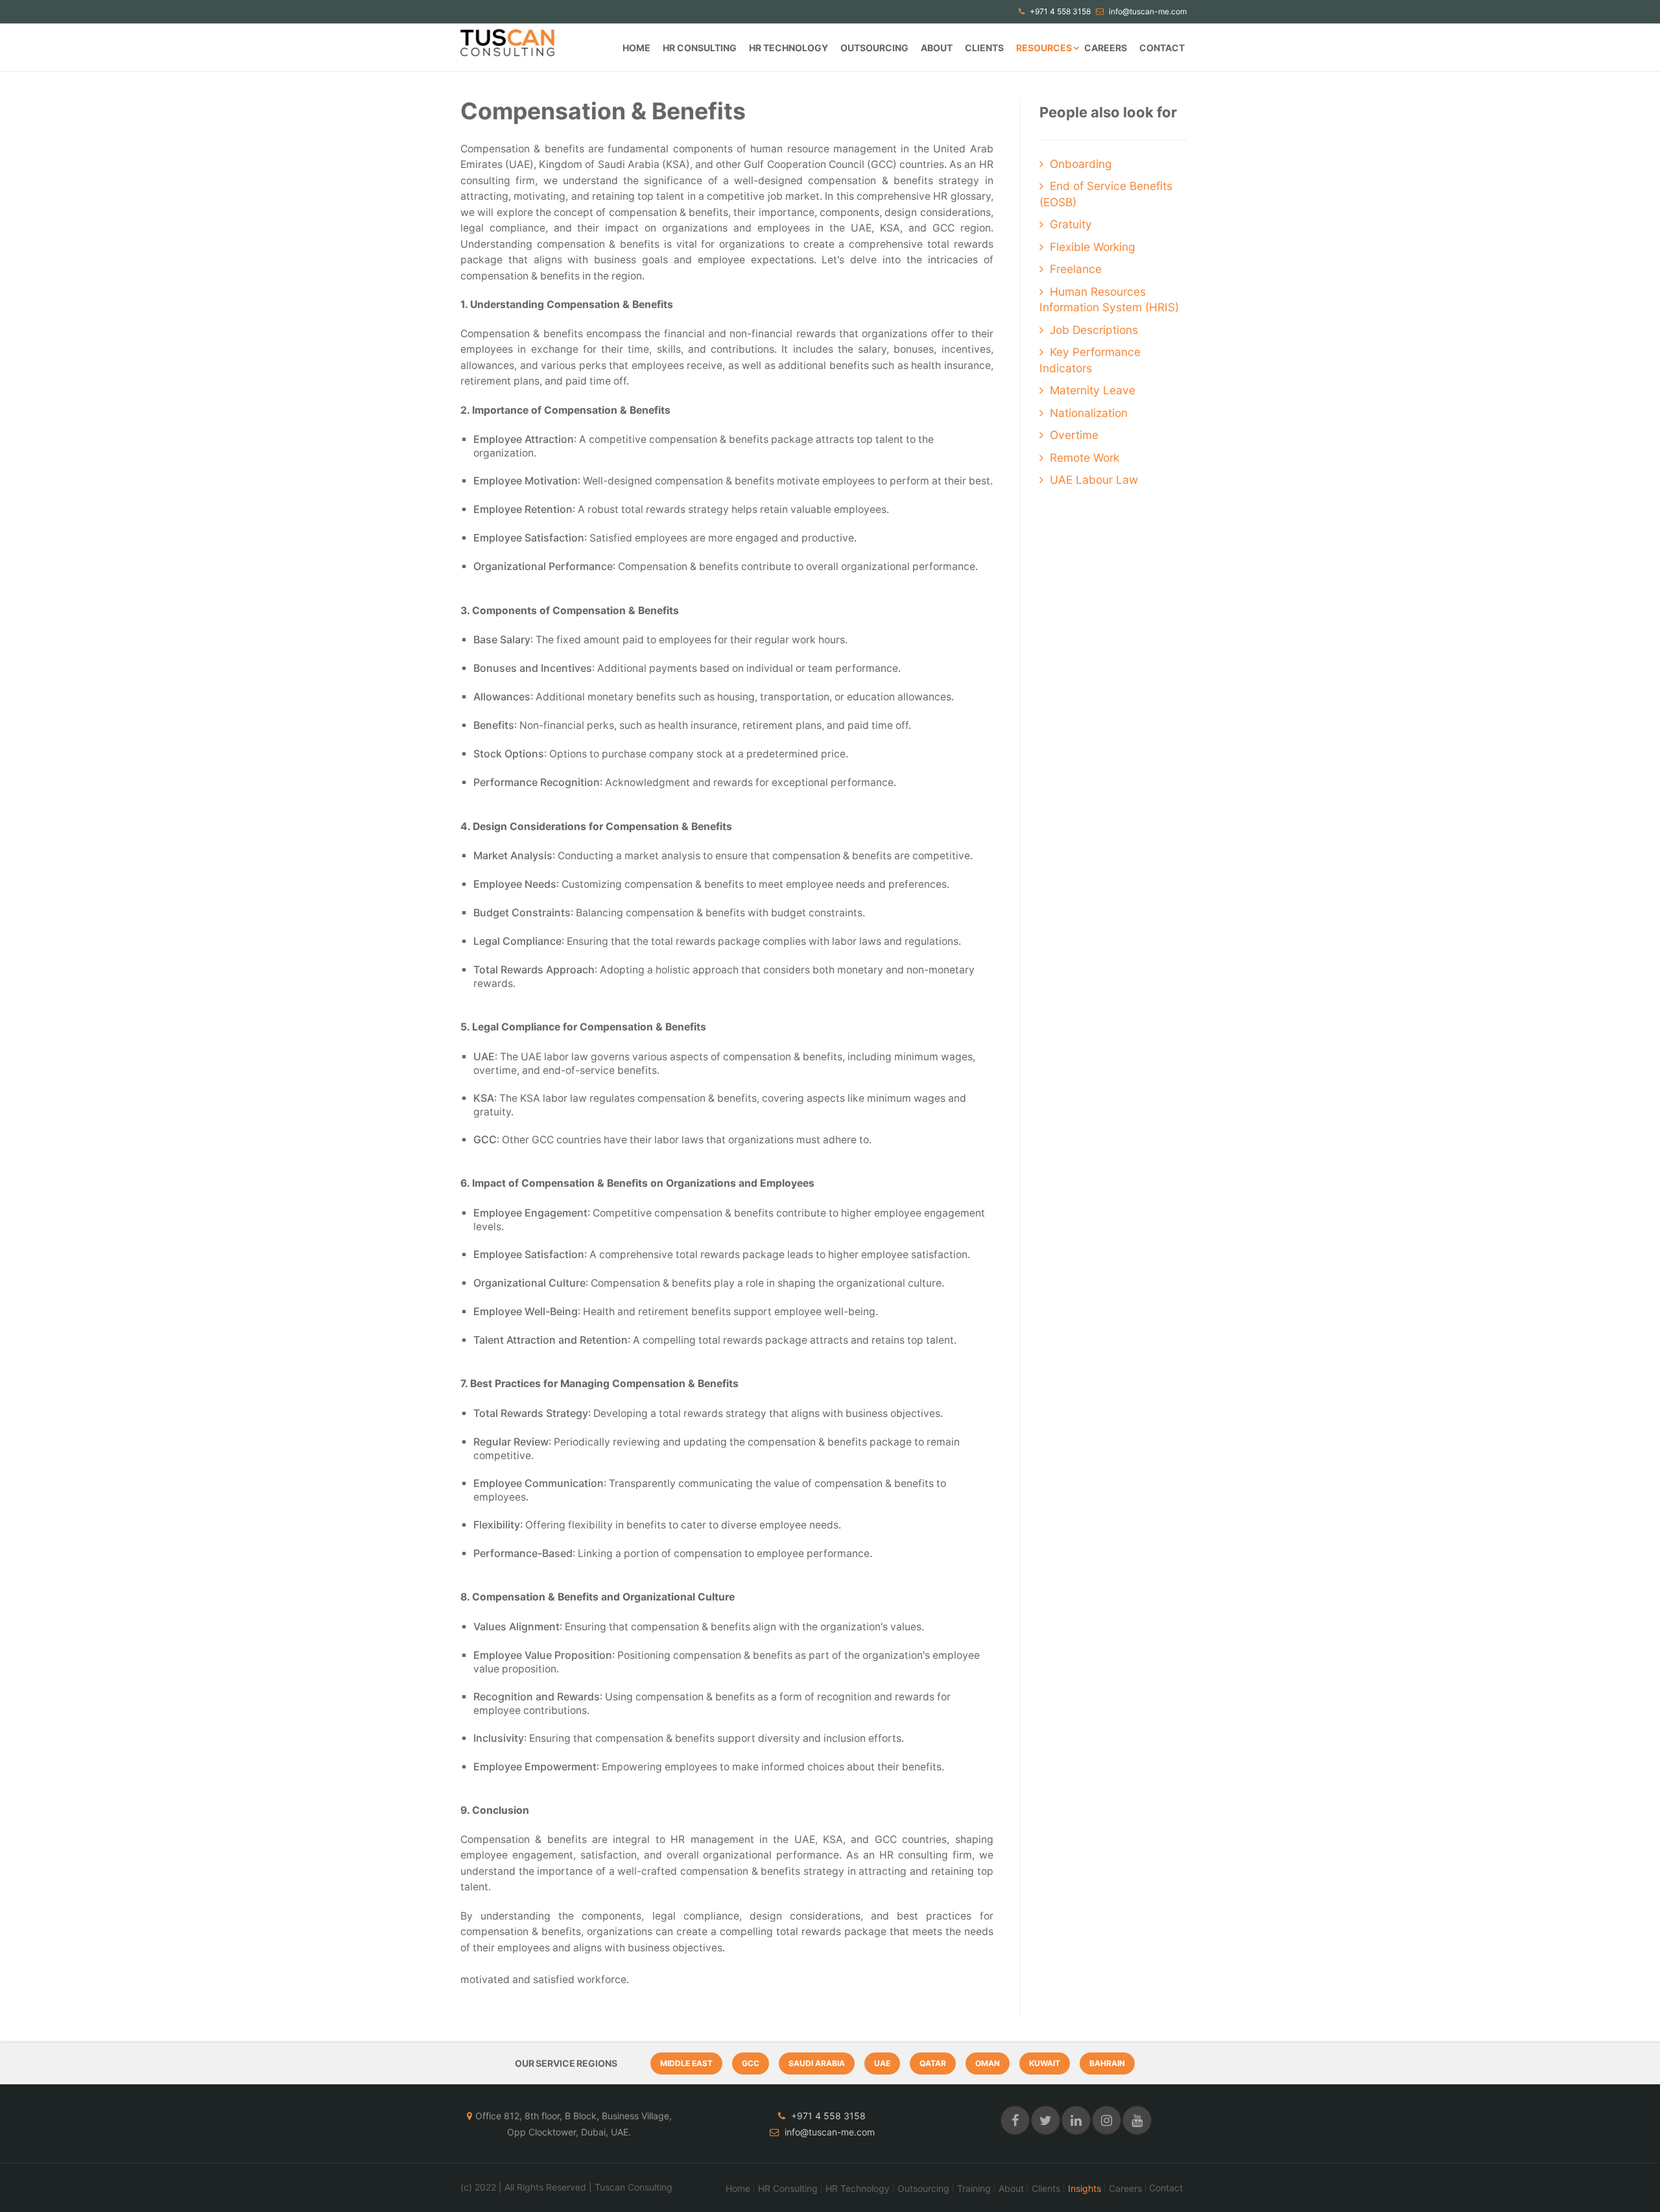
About (937, 48)
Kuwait (1045, 2063)
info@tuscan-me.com (1147, 11)
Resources (1044, 48)
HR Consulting (700, 48)
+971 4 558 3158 (1059, 11)
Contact (1162, 48)
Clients (984, 48)
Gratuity (1071, 224)
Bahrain (1107, 2063)
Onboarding (1081, 164)
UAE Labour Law (1094, 480)
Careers (1106, 48)
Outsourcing (874, 48)
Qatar (933, 2063)
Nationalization (1089, 413)
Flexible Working (1093, 247)
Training (974, 2189)
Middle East (686, 2063)
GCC (751, 2063)
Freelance (1076, 269)
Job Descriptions (1094, 330)
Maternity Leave (1093, 390)
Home (636, 48)
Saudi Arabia (817, 2063)
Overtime (1074, 435)
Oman (988, 2063)
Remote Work (1085, 458)
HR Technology (788, 48)
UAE (882, 2063)
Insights (1085, 2189)
